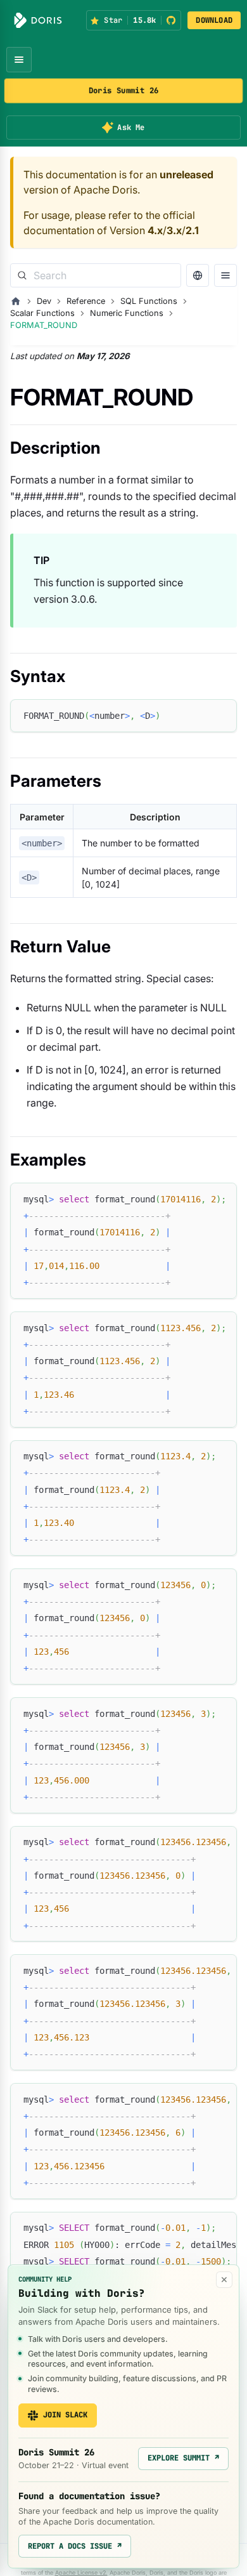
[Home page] (16, 301)
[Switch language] (198, 275)
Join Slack (65, 2415)
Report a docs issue (75, 2546)
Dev (44, 301)
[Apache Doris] (38, 20)
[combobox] (96, 275)
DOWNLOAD (214, 20)
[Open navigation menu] (19, 60)
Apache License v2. (81, 2573)
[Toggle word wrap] (198, 1199)
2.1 (192, 230)
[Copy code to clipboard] (221, 715)
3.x (174, 230)
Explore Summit (183, 2458)
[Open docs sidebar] (225, 275)
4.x (155, 230)
